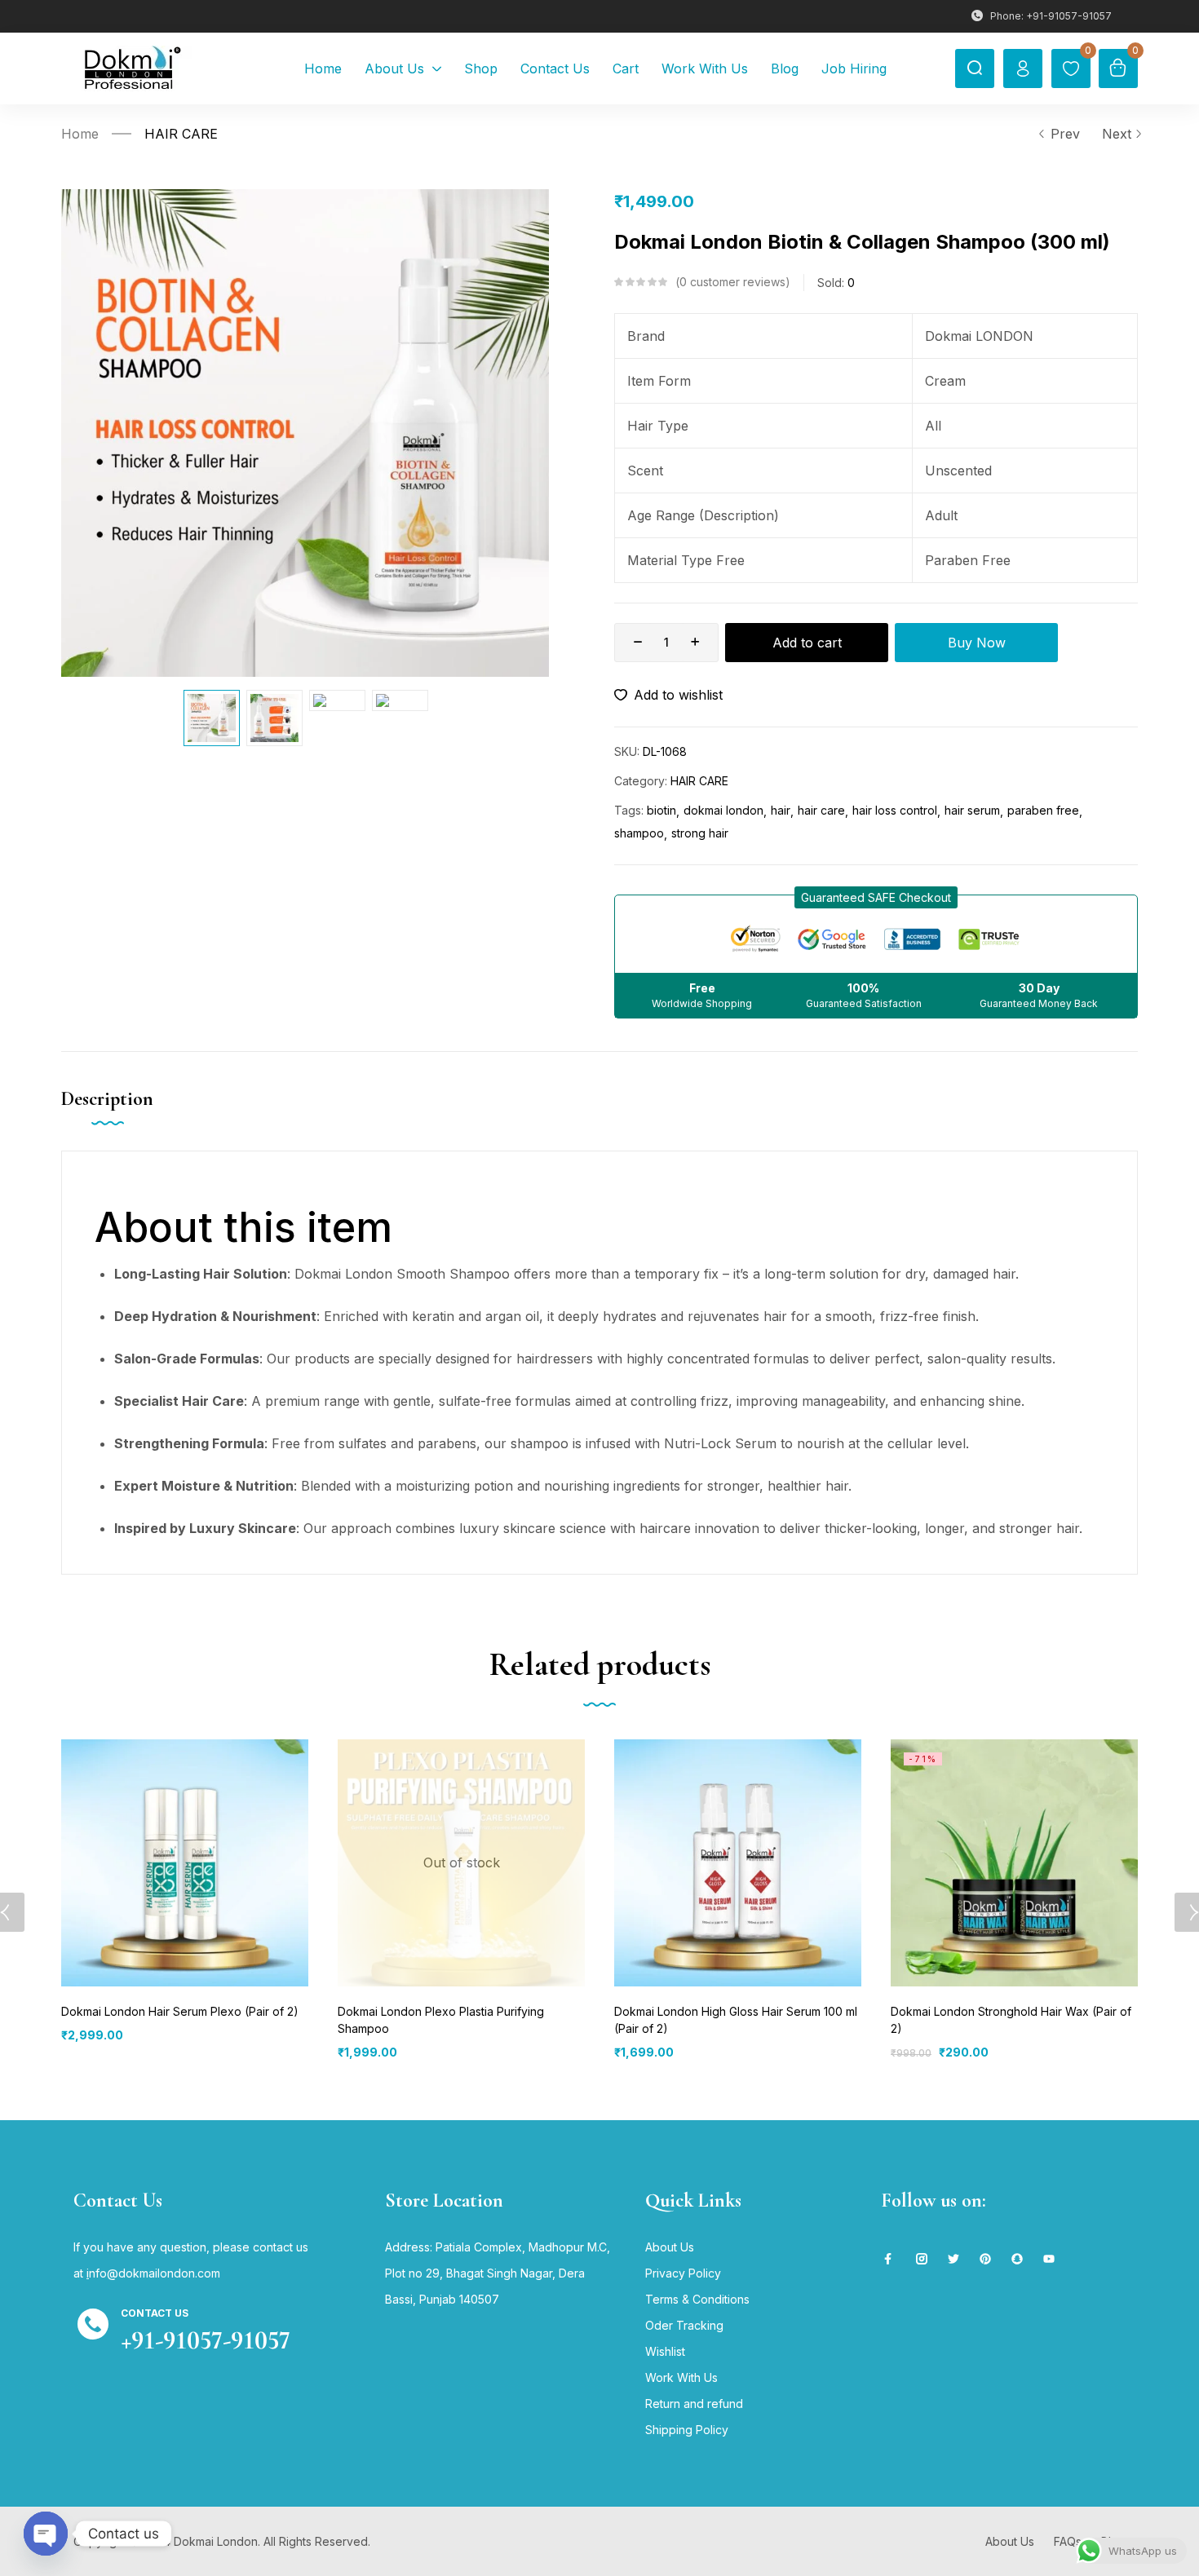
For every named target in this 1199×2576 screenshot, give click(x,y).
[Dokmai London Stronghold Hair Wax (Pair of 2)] (1014, 1863)
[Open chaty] (46, 2534)
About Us (670, 2247)
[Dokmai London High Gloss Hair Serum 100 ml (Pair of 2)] (738, 1863)
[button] (876, 897)
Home (80, 134)
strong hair (700, 833)
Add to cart (807, 643)
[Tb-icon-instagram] (922, 2259)
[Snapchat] (1017, 2259)
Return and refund (694, 2404)
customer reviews (732, 282)
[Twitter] (953, 2259)
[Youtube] (1049, 2259)
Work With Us (681, 2377)
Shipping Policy (687, 2430)
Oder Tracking (684, 2325)
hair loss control (895, 810)
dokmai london (723, 810)
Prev (1065, 134)
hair (781, 810)
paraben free (1043, 810)
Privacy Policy (683, 2273)
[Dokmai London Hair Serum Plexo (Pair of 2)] (185, 1863)
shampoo (639, 833)
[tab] (124, 1116)
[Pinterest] (985, 2259)
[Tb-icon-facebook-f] (890, 2259)
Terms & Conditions (697, 2299)
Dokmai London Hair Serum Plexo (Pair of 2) (180, 2011)
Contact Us (155, 2313)
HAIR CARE (181, 134)
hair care (821, 810)
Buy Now (977, 643)
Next (1117, 134)
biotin (661, 810)
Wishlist (665, 2351)
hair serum (972, 810)
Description (107, 1099)
